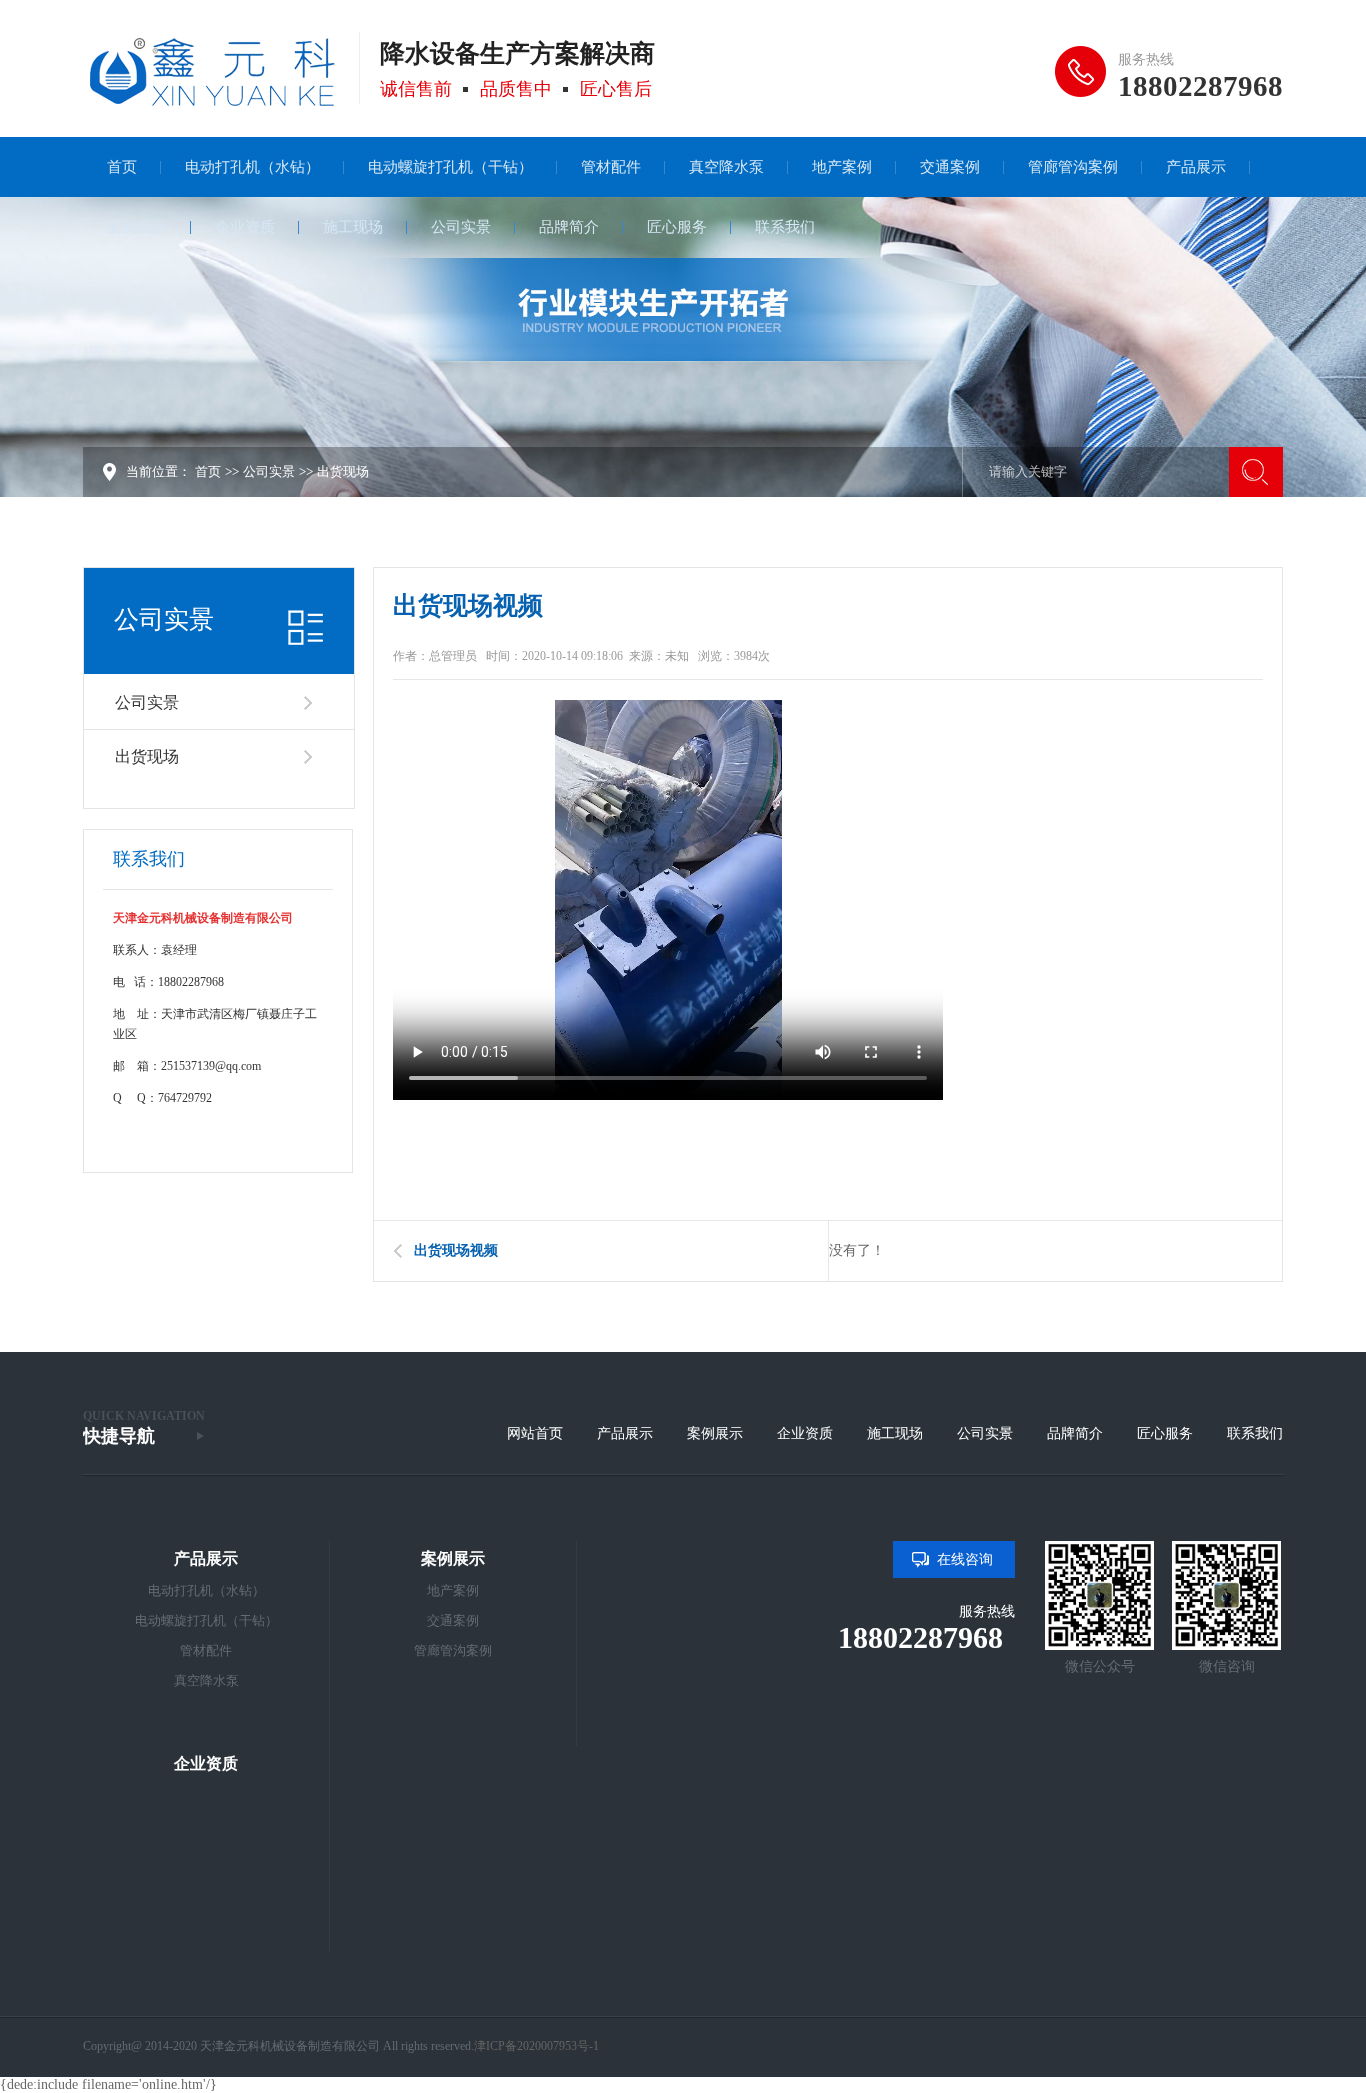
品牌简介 (1075, 1433)
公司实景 (269, 471)
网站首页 (535, 1433)
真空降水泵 (206, 1680)
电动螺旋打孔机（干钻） (206, 1620)
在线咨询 (965, 1559)
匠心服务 (1165, 1433)
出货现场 (343, 471)
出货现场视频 (456, 1250)
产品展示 (625, 1433)
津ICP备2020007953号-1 (536, 2046)
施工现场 (895, 1433)
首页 (208, 471)
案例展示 (715, 1433)
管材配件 (206, 1650)
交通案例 (453, 1620)
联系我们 (1255, 1433)
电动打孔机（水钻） (206, 1590)
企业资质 (805, 1433)
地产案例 (453, 1590)
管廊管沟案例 (453, 1650)
